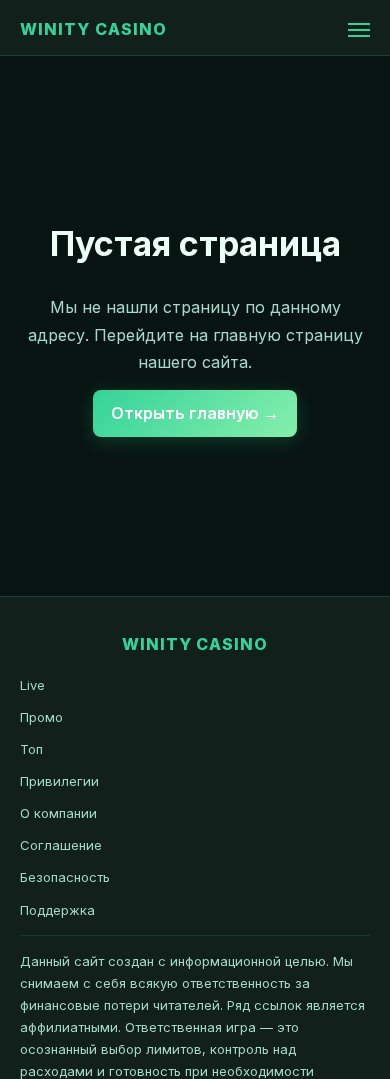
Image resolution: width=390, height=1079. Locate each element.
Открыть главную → (195, 413)
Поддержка (57, 910)
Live (32, 685)
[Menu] (359, 30)
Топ (31, 749)
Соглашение (61, 845)
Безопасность (65, 877)
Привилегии (59, 781)
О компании (58, 813)
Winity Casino (93, 29)
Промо (41, 717)
